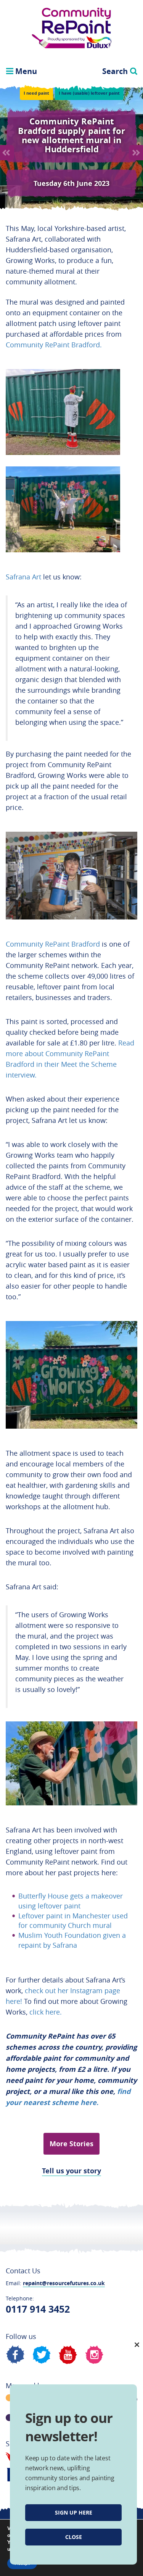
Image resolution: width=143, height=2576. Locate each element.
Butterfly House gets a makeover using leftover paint (71, 1901)
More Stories (71, 2144)
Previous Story (7, 153)
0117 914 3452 (38, 2309)
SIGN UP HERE (74, 2512)
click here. (47, 2012)
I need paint (36, 93)
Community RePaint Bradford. (54, 345)
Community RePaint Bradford (53, 944)
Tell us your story (71, 2171)
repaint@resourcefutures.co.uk (64, 2283)
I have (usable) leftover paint (89, 93)
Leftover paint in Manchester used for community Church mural (73, 1921)
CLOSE (74, 2537)
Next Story (136, 153)
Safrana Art (23, 577)
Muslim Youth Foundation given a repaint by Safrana (72, 1940)
